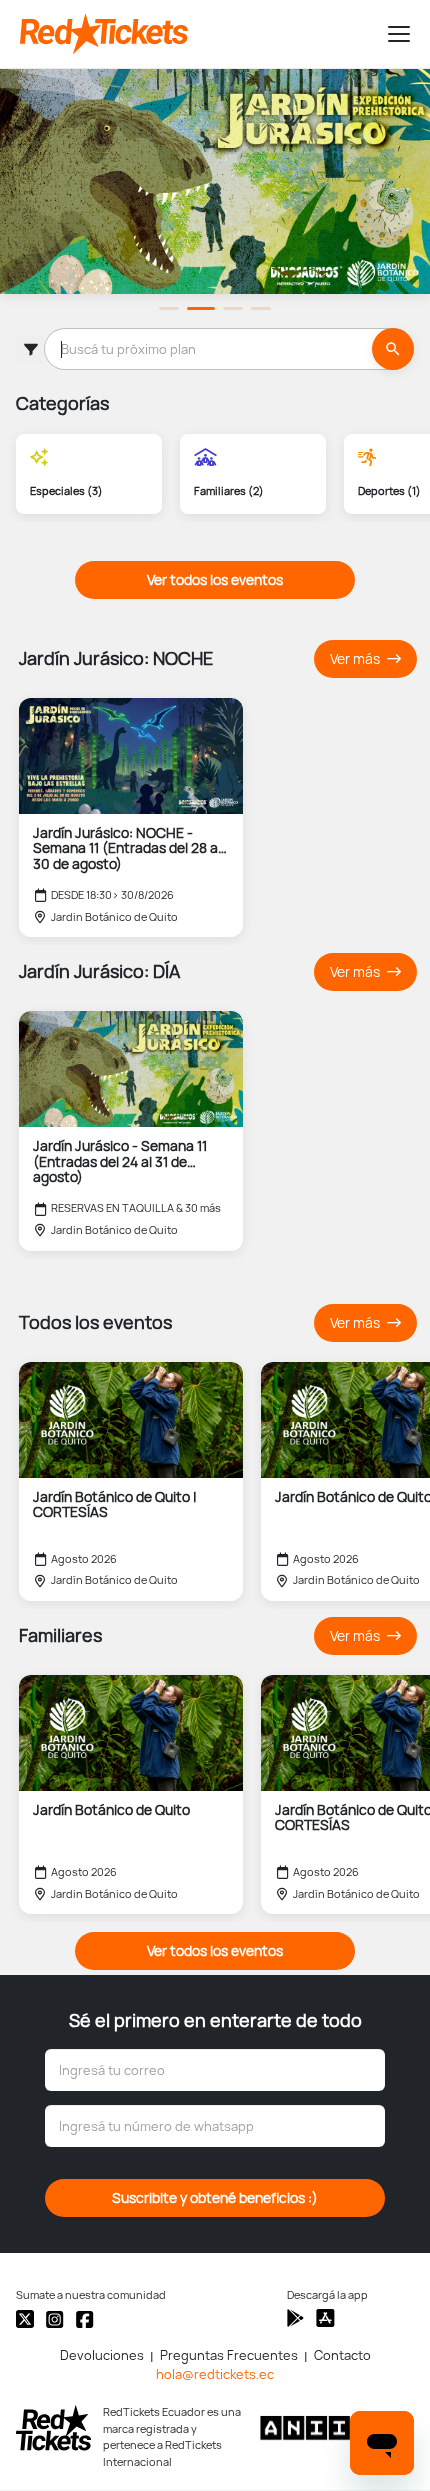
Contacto (342, 2355)
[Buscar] (393, 349)
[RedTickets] (53, 2428)
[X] (25, 2319)
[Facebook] (85, 2319)
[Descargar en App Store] (295, 2318)
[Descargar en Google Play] (325, 2318)
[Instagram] (55, 2319)
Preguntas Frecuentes (229, 2355)
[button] (390, 34)
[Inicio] (195, 34)
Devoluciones (102, 2355)
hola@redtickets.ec (215, 2374)
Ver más (356, 659)
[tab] (169, 308)
